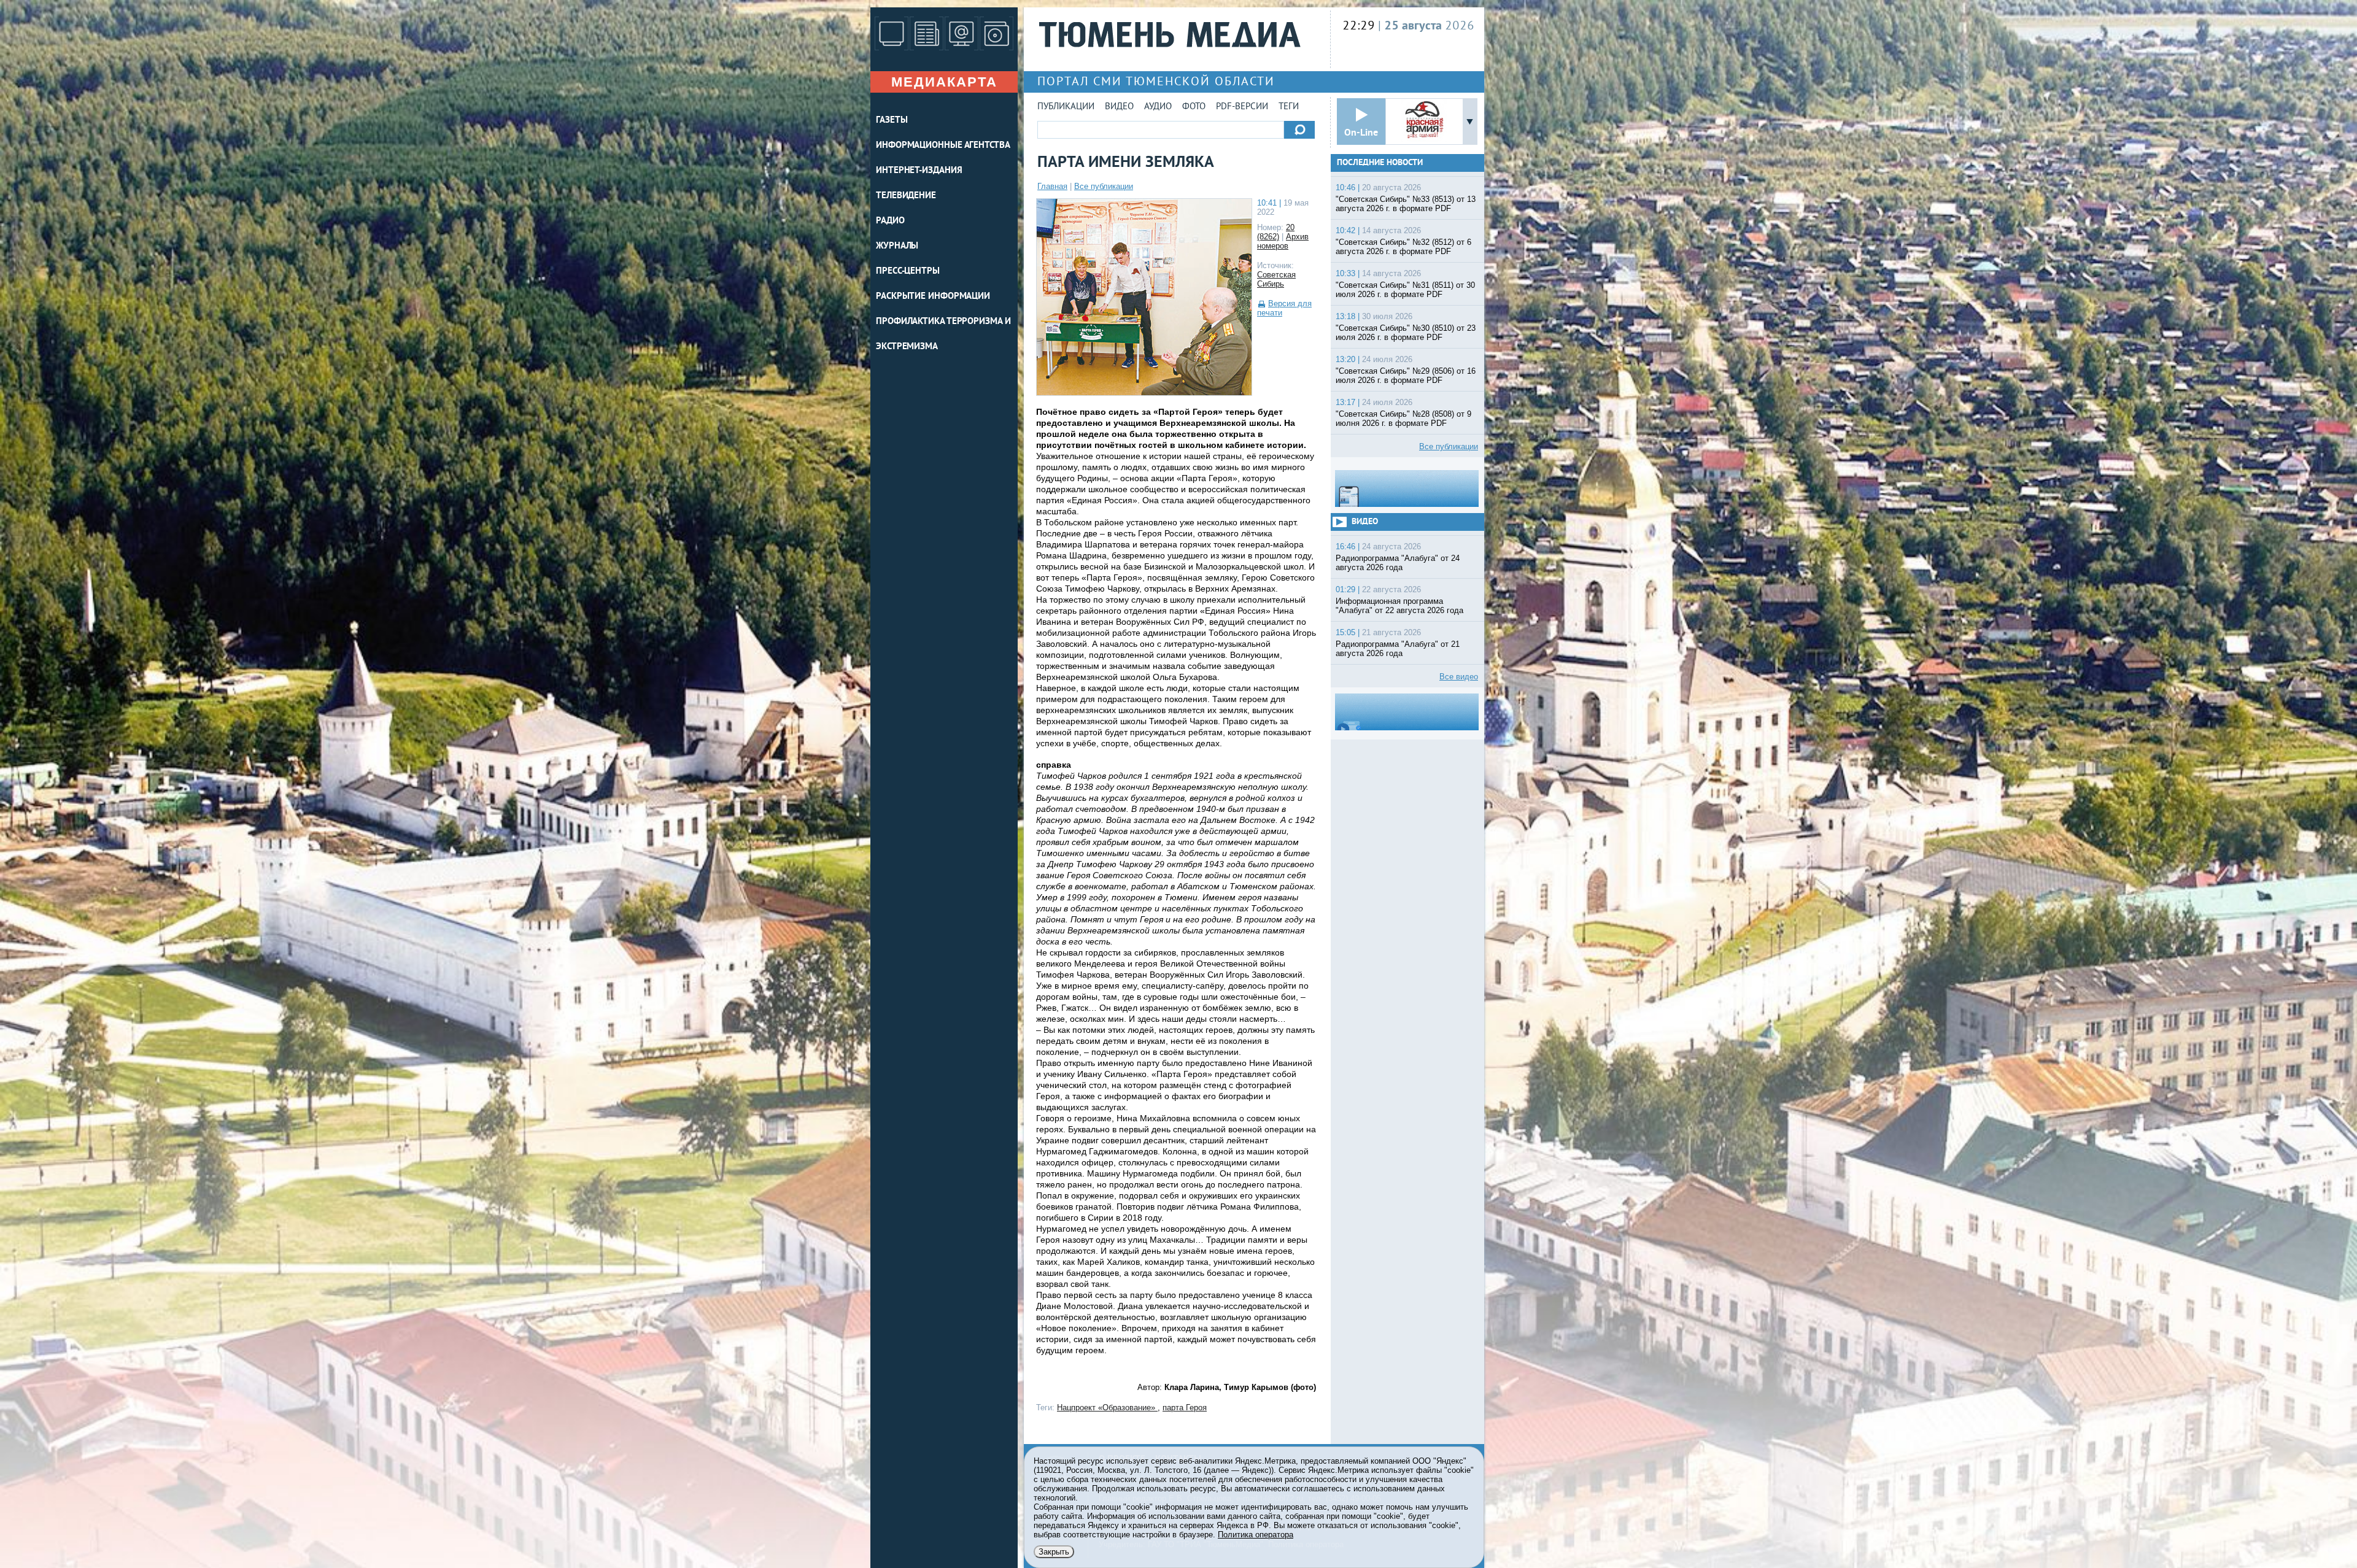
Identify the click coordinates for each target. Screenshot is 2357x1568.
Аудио (1158, 107)
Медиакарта (944, 82)
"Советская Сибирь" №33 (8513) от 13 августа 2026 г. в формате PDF (1406, 204)
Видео (1119, 107)
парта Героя (1185, 1408)
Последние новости (1380, 163)
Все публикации (1104, 186)
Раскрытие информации (933, 297)
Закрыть (1054, 1552)
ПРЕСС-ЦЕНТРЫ (908, 272)
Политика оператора (1256, 1535)
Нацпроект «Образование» (1107, 1408)
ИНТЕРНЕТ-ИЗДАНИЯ (919, 171)
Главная (1052, 186)
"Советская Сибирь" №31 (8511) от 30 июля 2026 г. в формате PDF (1405, 290)
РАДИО (890, 221)
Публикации (1066, 107)
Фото (1194, 107)
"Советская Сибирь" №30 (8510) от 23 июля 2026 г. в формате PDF (1406, 333)
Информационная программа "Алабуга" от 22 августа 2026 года (1399, 606)
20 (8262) (1276, 232)
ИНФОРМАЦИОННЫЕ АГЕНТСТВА (943, 146)
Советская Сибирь (1276, 279)
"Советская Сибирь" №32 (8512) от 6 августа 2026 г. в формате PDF (1403, 247)
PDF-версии (1242, 107)
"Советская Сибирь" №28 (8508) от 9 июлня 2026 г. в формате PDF (1403, 419)
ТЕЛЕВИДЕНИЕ (906, 196)
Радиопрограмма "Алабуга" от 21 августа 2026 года (1398, 649)
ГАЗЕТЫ (892, 121)
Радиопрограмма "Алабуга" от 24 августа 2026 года (1398, 563)
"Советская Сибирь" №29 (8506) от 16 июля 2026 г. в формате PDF (1406, 376)
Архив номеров (1283, 241)
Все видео (1459, 677)
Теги (1289, 107)
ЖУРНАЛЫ (897, 246)
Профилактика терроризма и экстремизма (943, 334)
